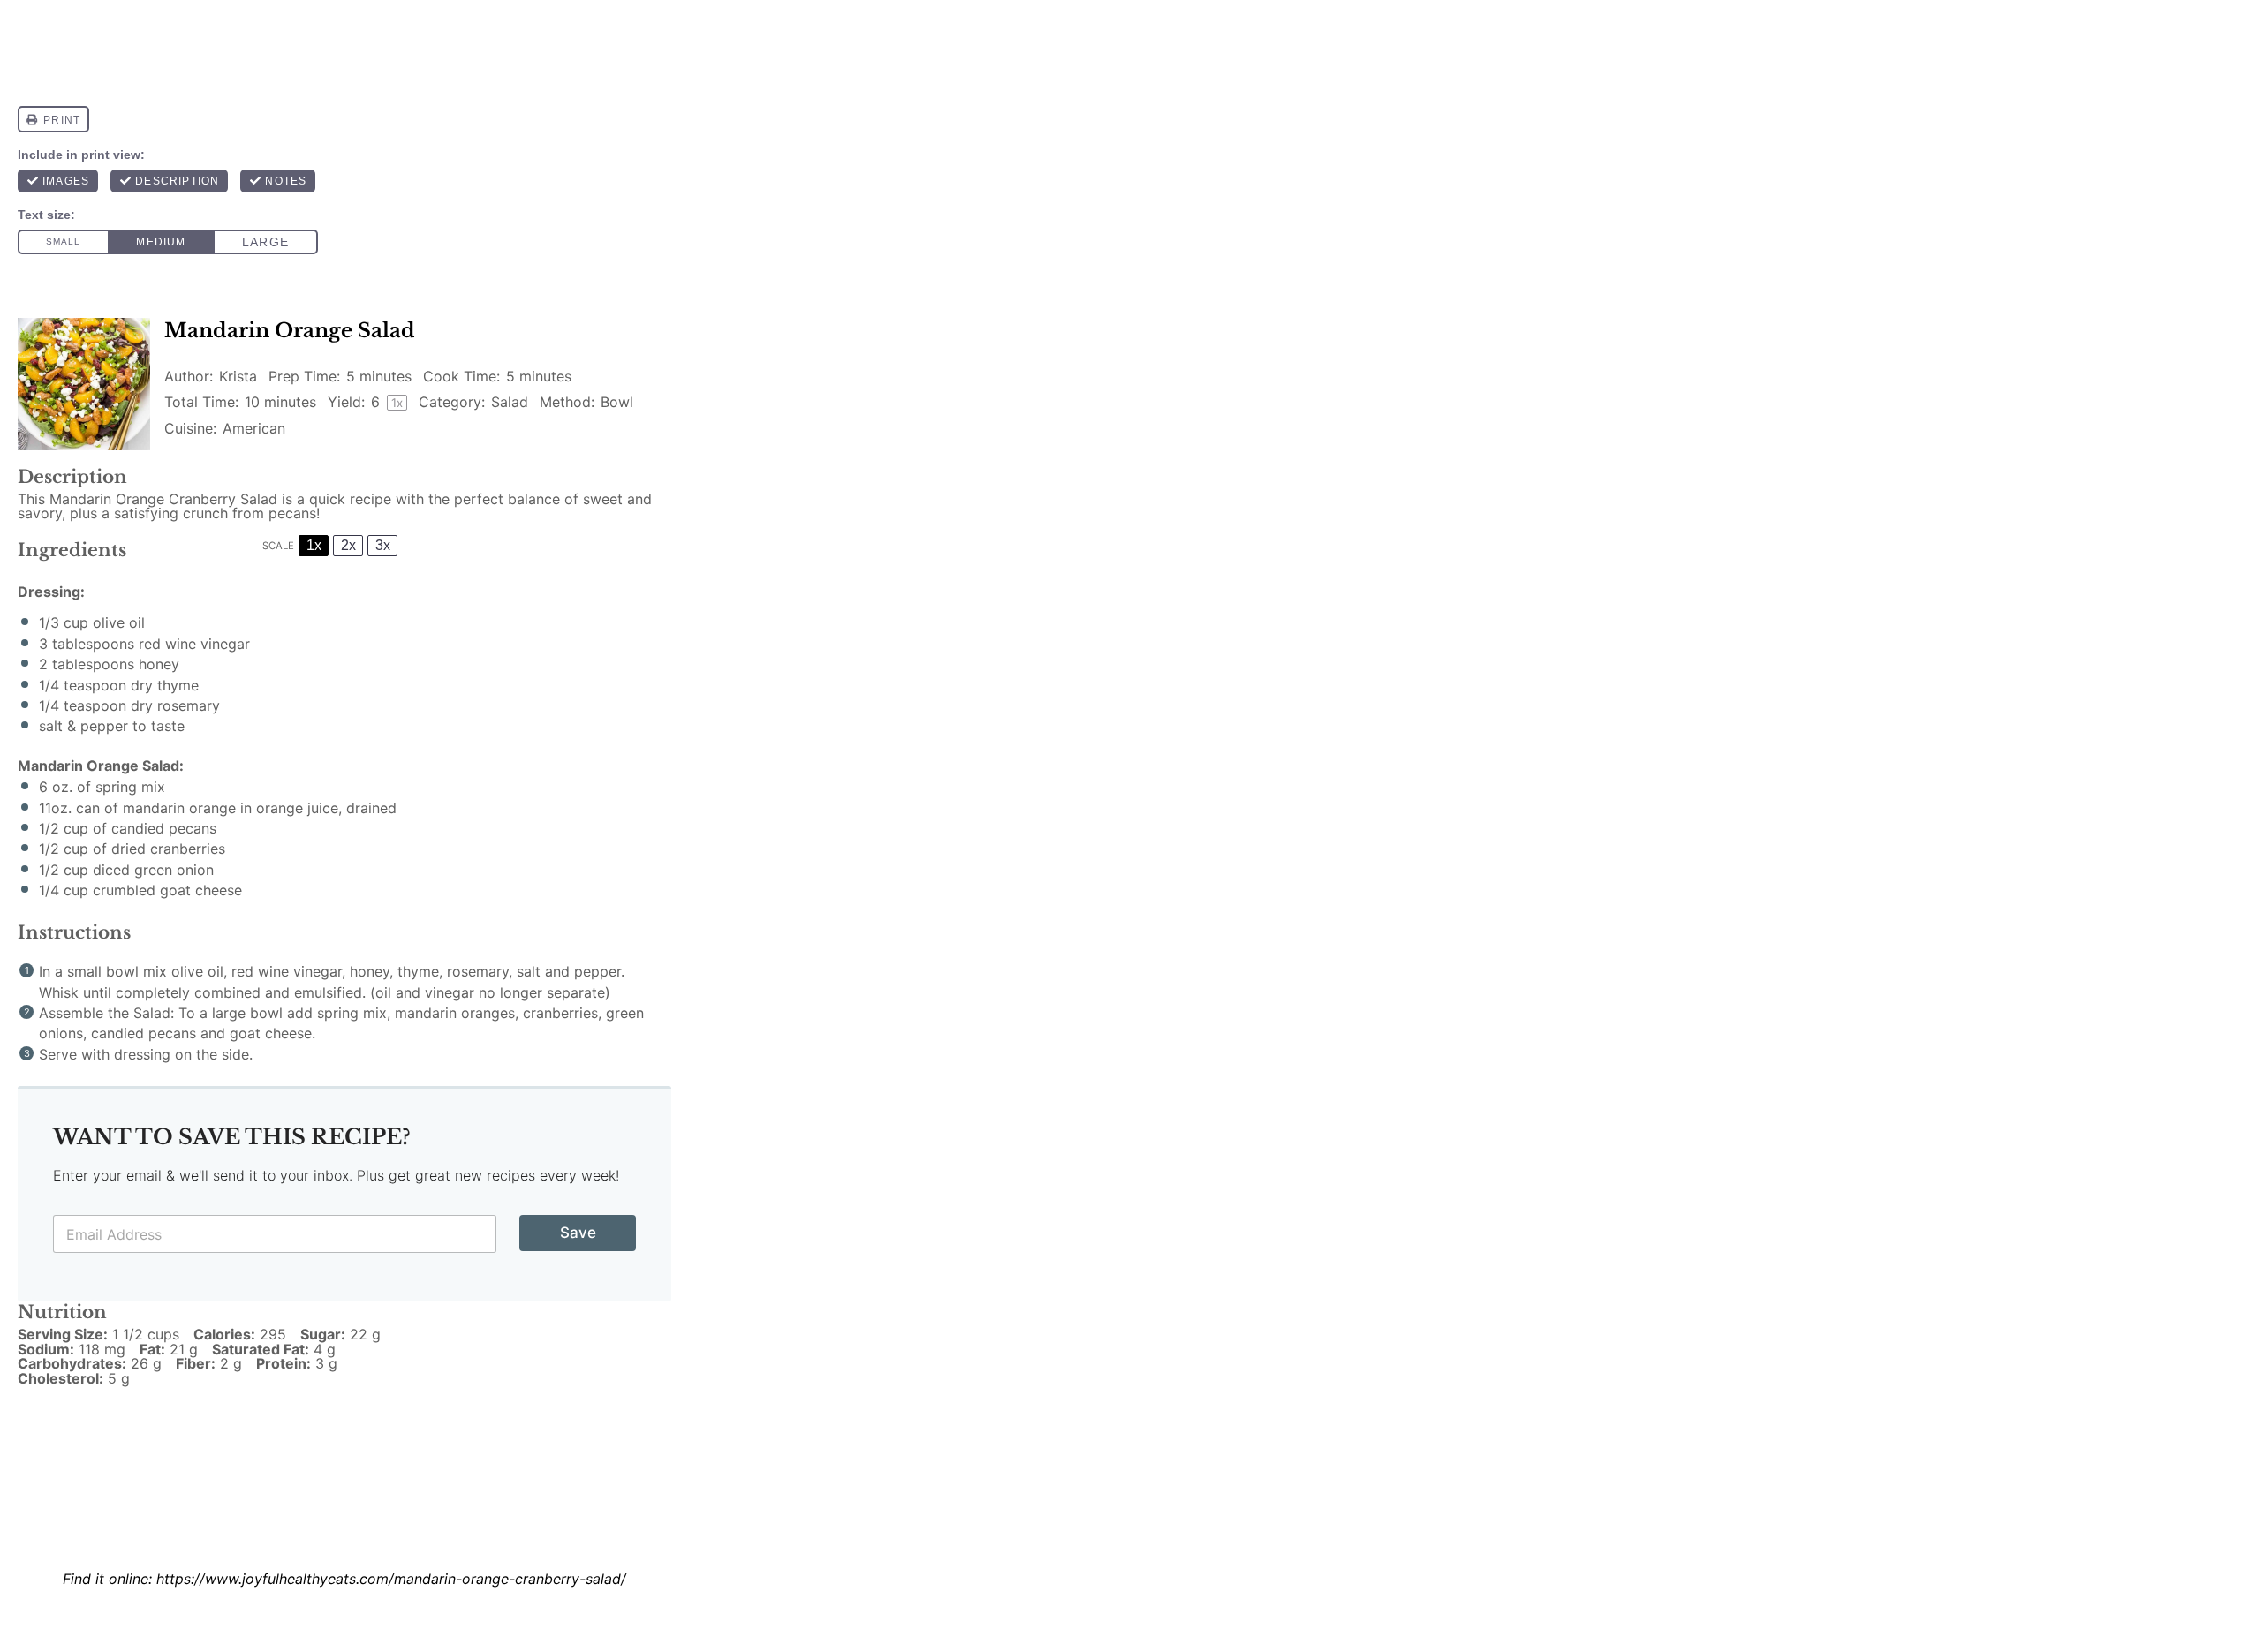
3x (383, 545)
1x (314, 545)
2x (348, 545)
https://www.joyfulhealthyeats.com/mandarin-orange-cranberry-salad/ (391, 1579)
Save (578, 1233)
